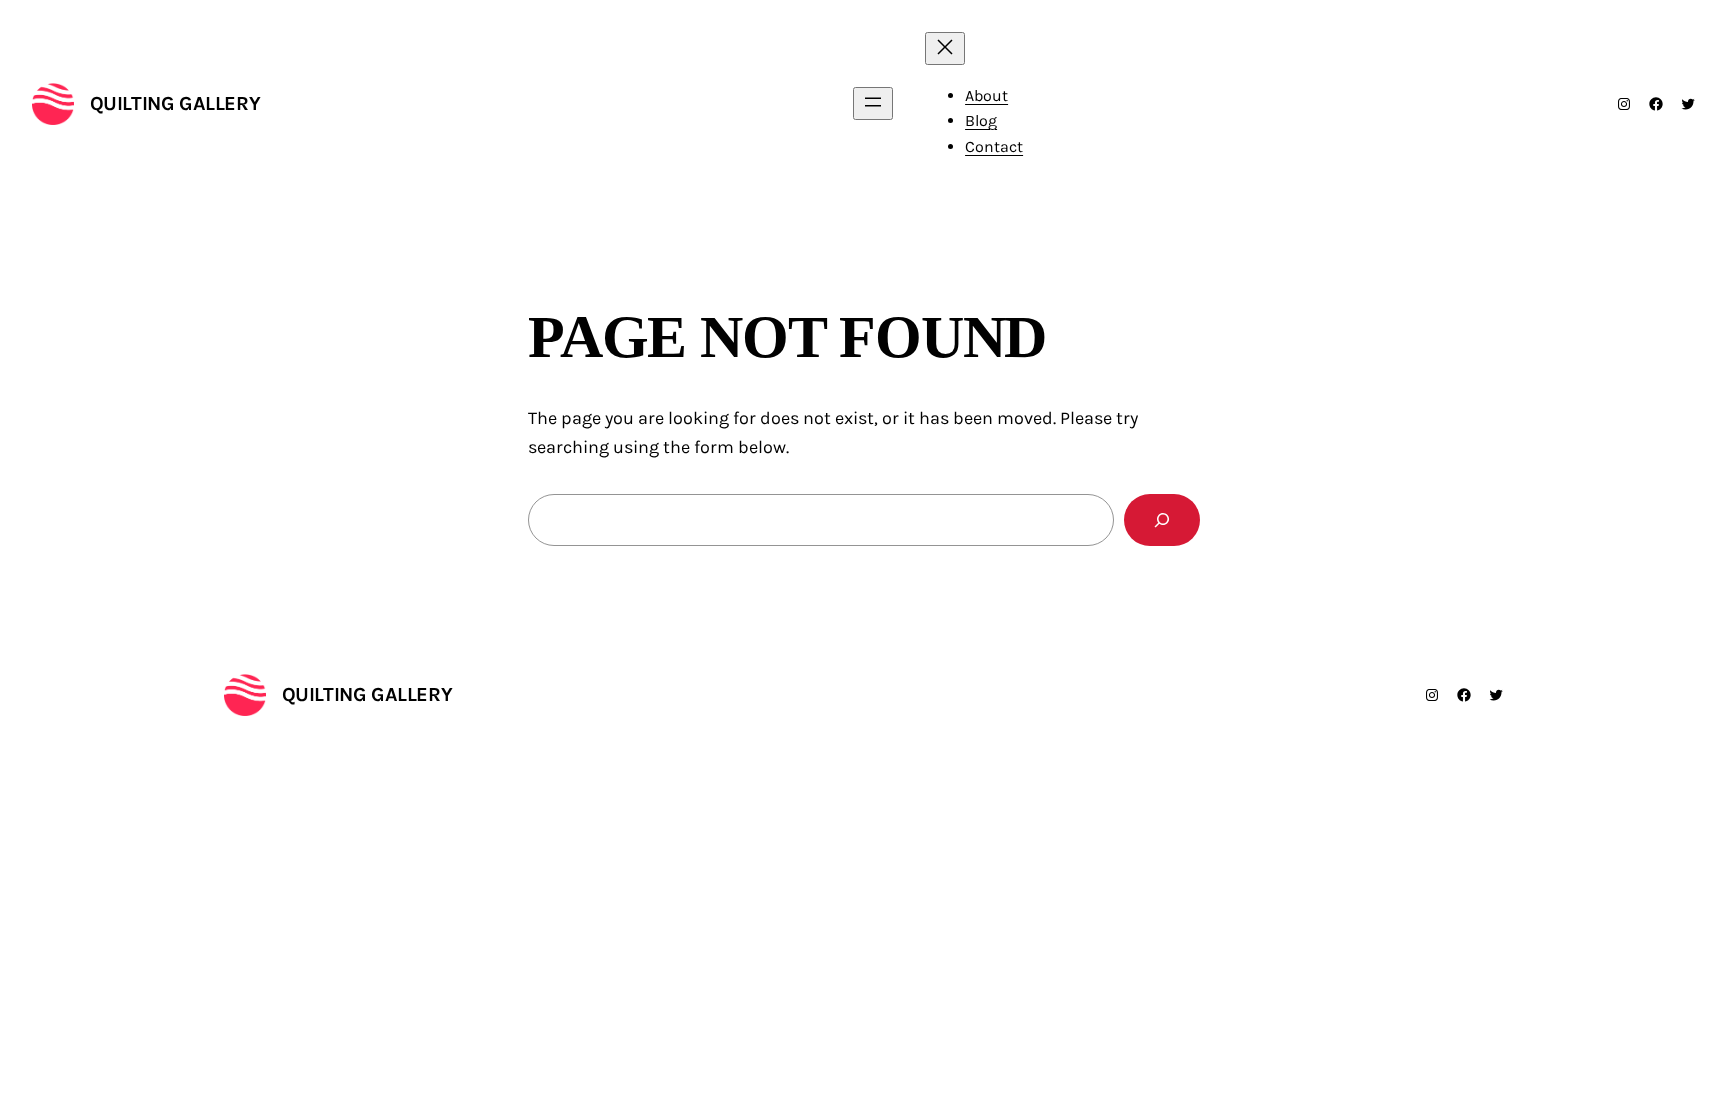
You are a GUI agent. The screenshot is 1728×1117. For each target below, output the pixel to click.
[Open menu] (873, 103)
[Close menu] (945, 48)
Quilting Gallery (175, 103)
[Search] (1162, 520)
